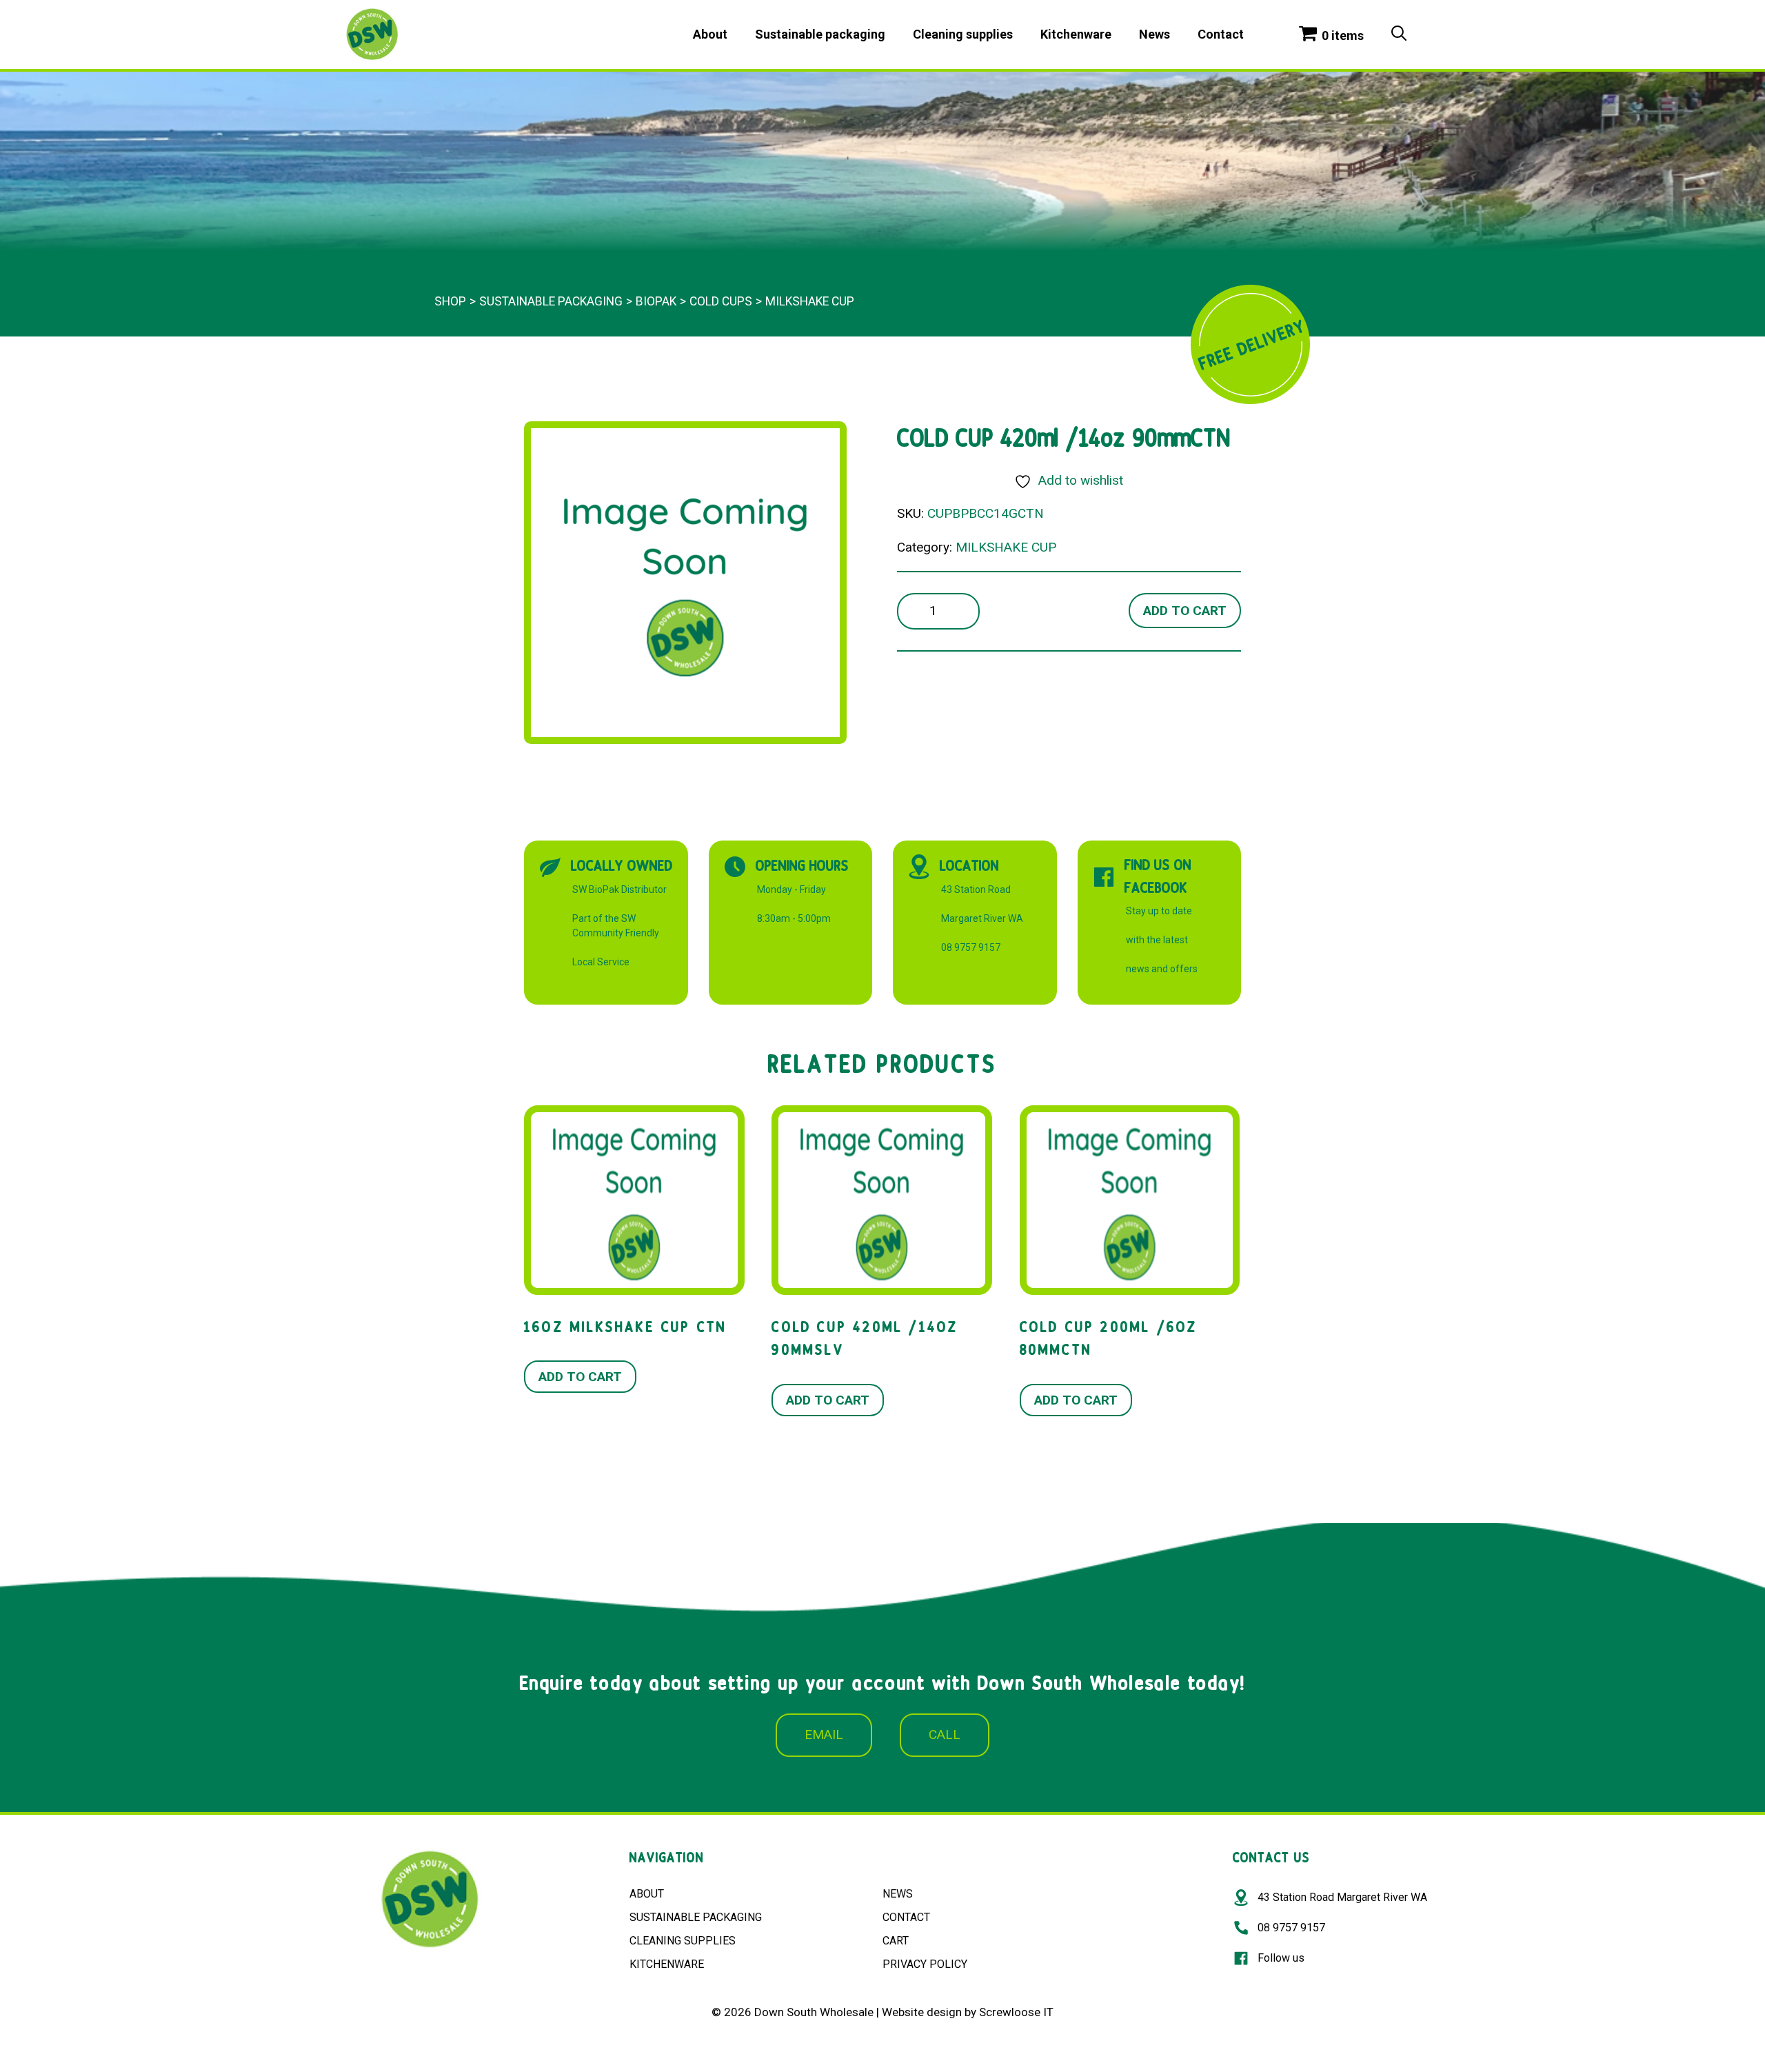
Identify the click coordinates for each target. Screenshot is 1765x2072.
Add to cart (1185, 611)
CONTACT (906, 1917)
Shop (450, 301)
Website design (922, 2012)
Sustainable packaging (820, 34)
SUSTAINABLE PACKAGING (696, 1917)
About (710, 34)
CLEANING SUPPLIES (683, 1941)
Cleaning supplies (963, 34)
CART (896, 1941)
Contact (1221, 34)
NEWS (898, 1894)
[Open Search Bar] (1399, 34)
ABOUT (647, 1894)
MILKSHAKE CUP (810, 301)
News (1154, 34)
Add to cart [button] (580, 1377)
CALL (945, 1734)
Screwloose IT (1016, 2012)
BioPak (656, 301)
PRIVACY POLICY (925, 1964)
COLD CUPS (721, 301)
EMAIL (824, 1734)
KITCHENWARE (667, 1964)
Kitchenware (1076, 34)
